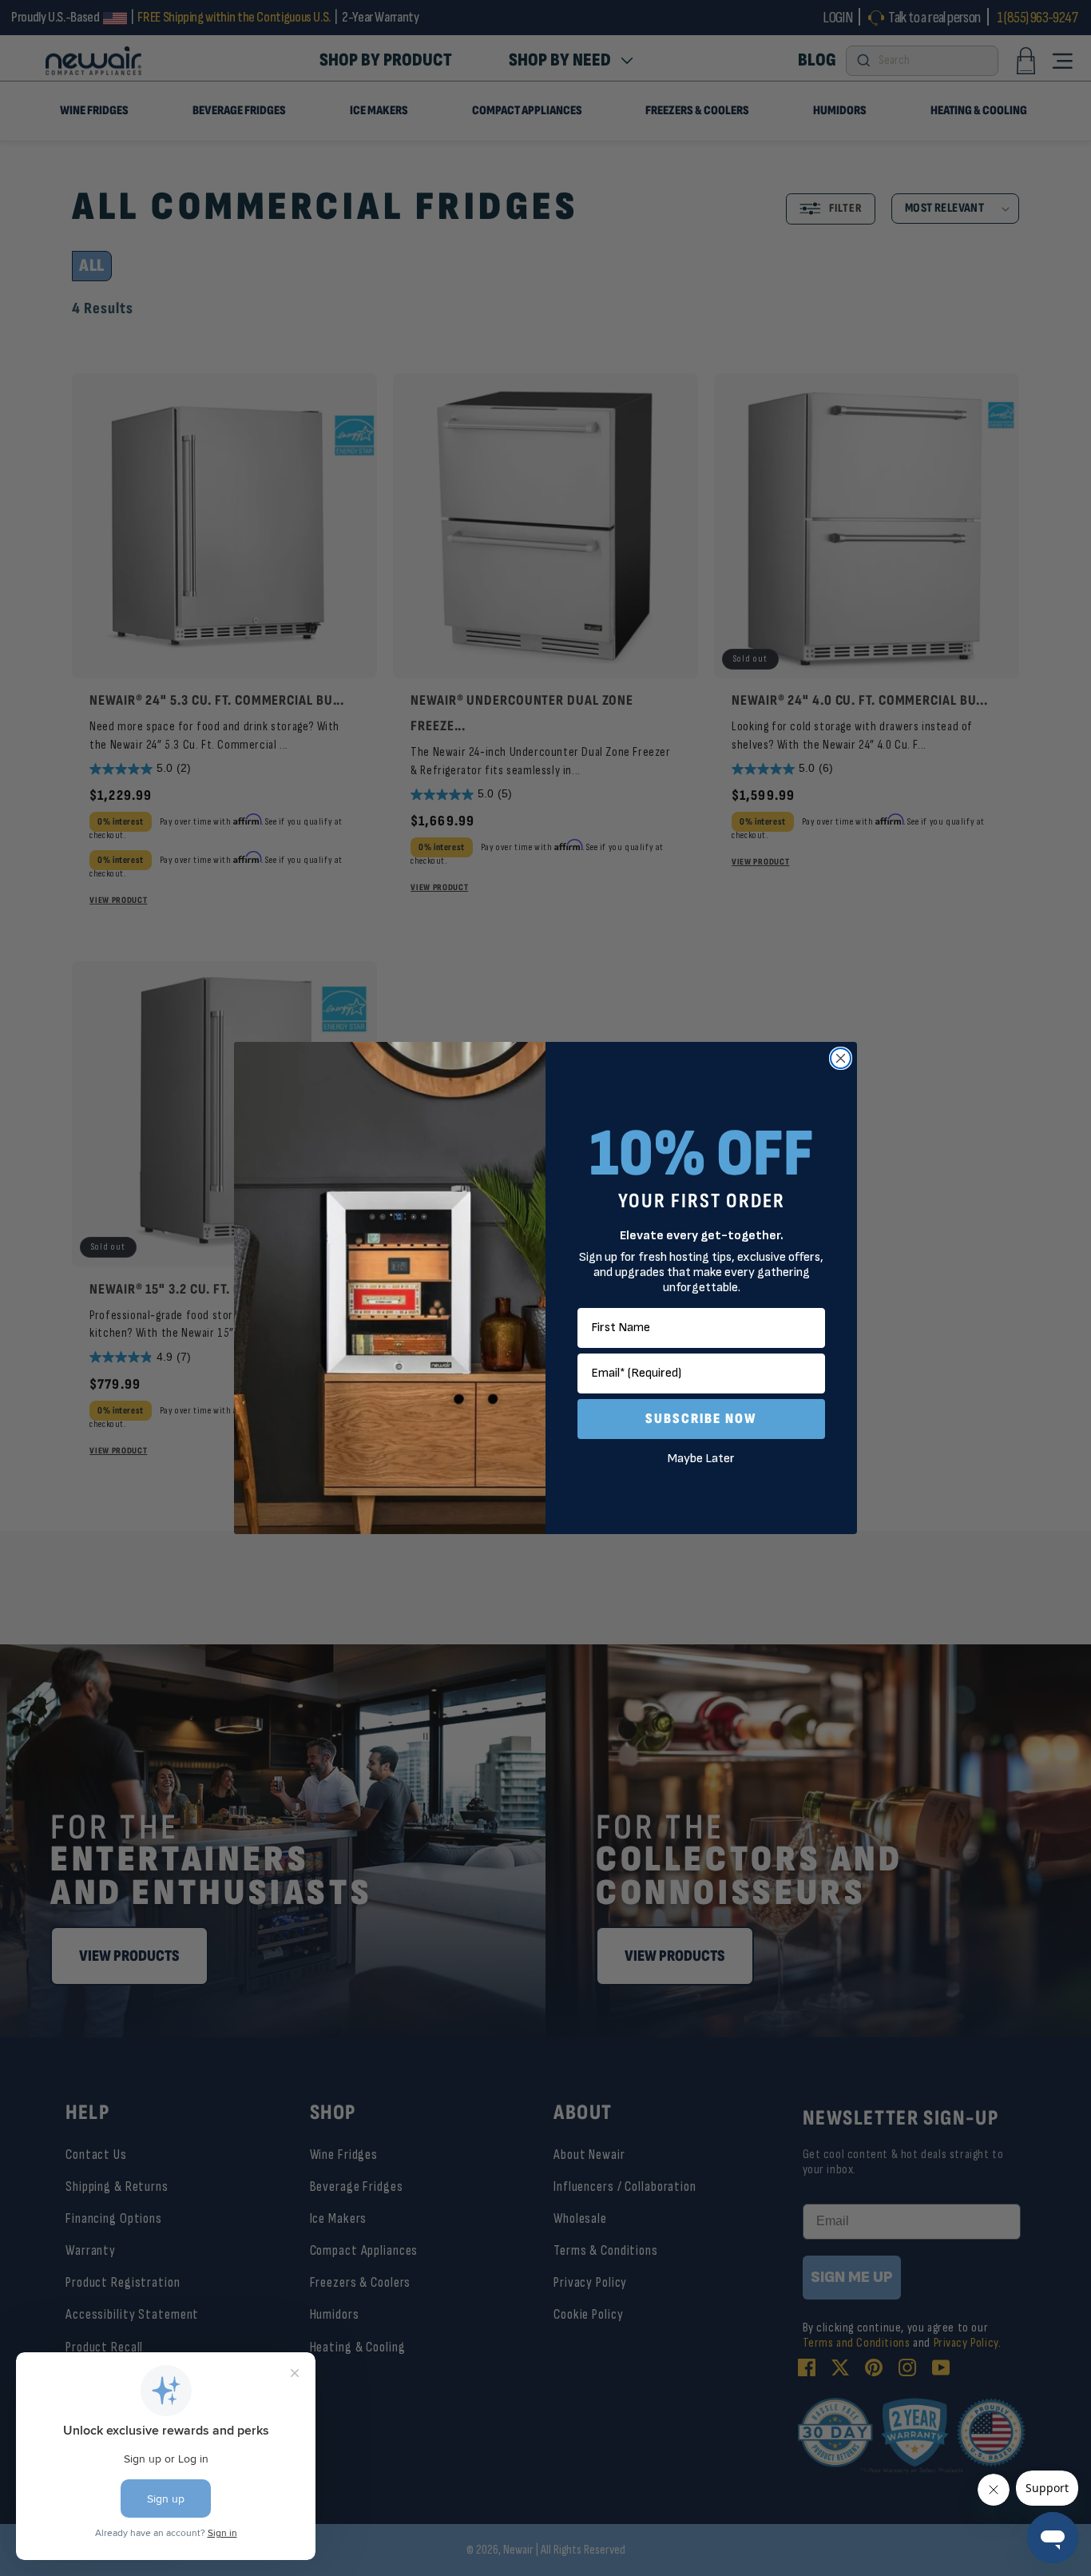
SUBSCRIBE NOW (701, 1419)
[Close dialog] (841, 1058)
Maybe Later (701, 1459)
